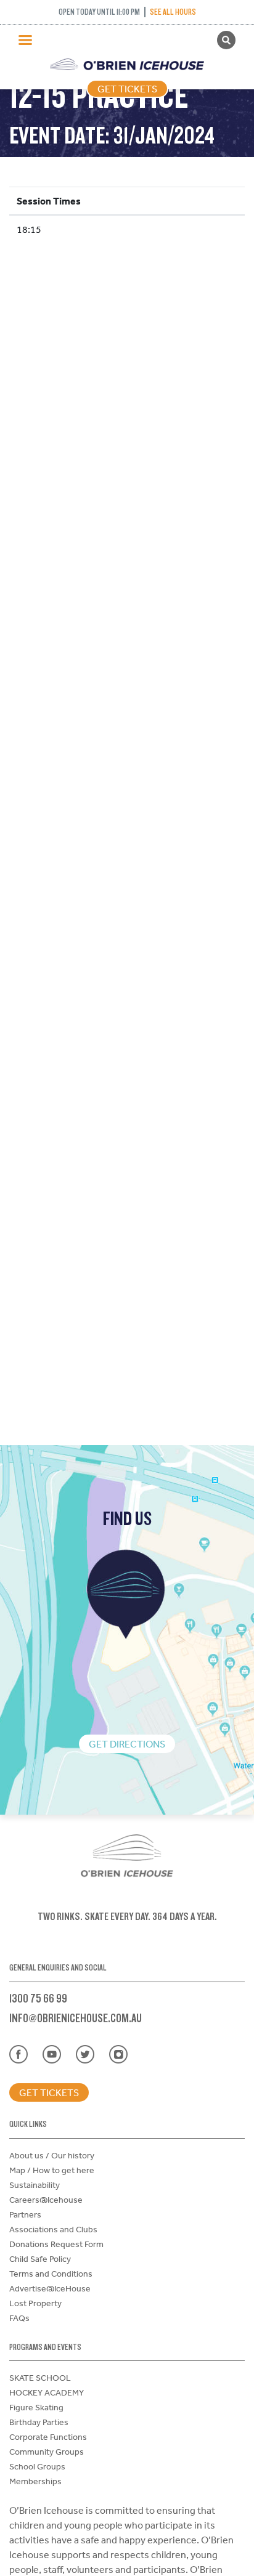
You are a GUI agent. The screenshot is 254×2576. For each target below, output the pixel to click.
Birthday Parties (39, 2422)
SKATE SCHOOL (40, 2378)
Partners (25, 2214)
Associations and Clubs (53, 2229)
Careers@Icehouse (46, 2200)
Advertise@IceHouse (50, 2288)
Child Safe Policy (40, 2259)
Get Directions (127, 1744)
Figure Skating (36, 2407)
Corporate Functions (48, 2437)
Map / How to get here (52, 2170)
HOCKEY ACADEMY (47, 2392)
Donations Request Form (56, 2244)
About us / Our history (52, 2155)
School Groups (37, 2466)
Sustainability (35, 2185)
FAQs (19, 2318)
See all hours (173, 12)
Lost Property (35, 2303)
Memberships (35, 2481)
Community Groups (47, 2452)
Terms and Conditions (51, 2274)
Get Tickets (127, 89)
